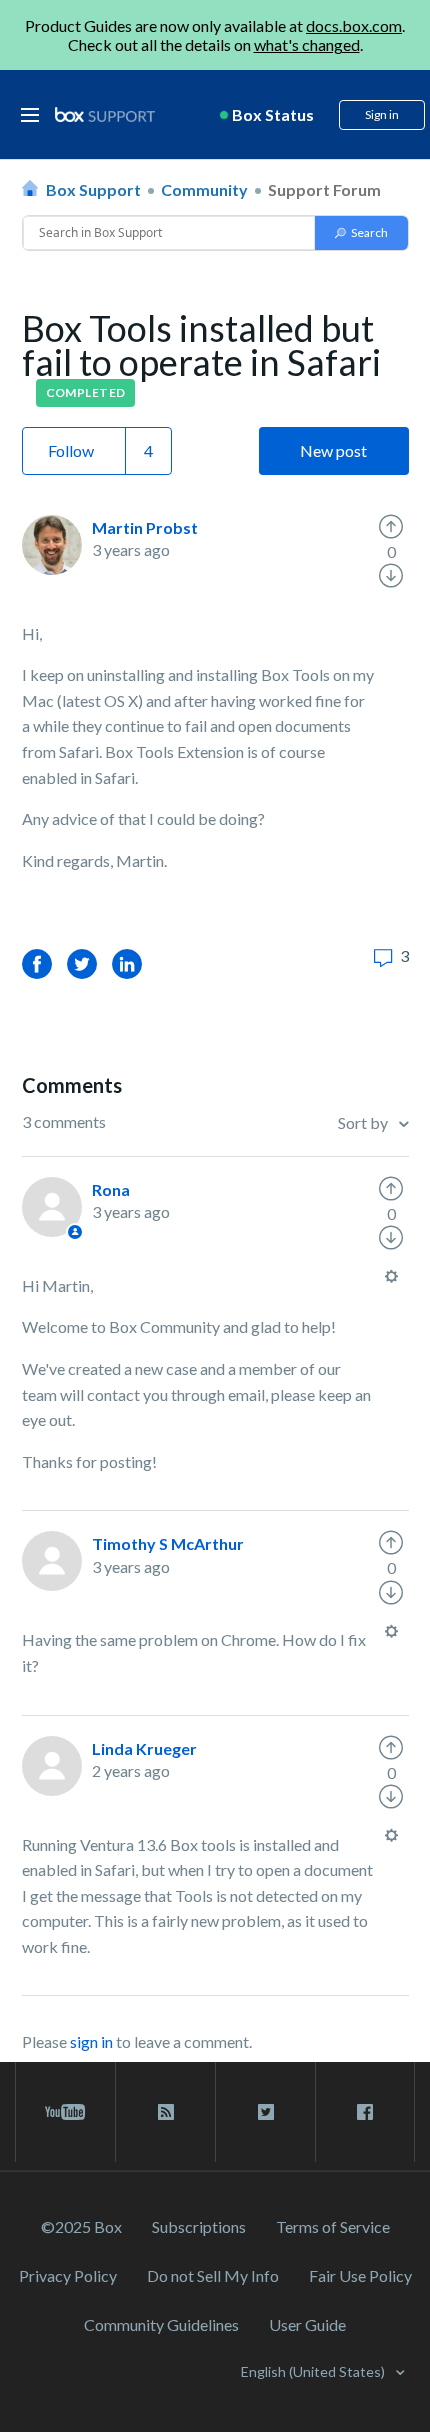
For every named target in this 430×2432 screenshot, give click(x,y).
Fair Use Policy (360, 2275)
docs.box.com (354, 25)
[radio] (391, 527)
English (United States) (314, 2371)
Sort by (364, 1122)
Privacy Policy (68, 2275)
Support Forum (324, 189)
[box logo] (105, 114)
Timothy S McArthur (168, 1543)
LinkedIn (127, 963)
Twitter (82, 963)
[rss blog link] (165, 2112)
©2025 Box (81, 2226)
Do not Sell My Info (213, 2275)
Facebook (37, 963)
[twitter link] (265, 2112)
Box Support (93, 189)
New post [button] (333, 450)
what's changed (307, 44)
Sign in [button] (382, 114)
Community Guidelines (161, 2324)
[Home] (105, 115)
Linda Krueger (144, 1748)
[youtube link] (65, 2112)
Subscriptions (199, 2226)
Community (204, 189)
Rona (111, 1189)
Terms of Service (333, 2226)
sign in (91, 2041)
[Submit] (361, 233)
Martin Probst (145, 527)
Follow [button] (71, 450)
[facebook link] (365, 2112)
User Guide (307, 2324)
